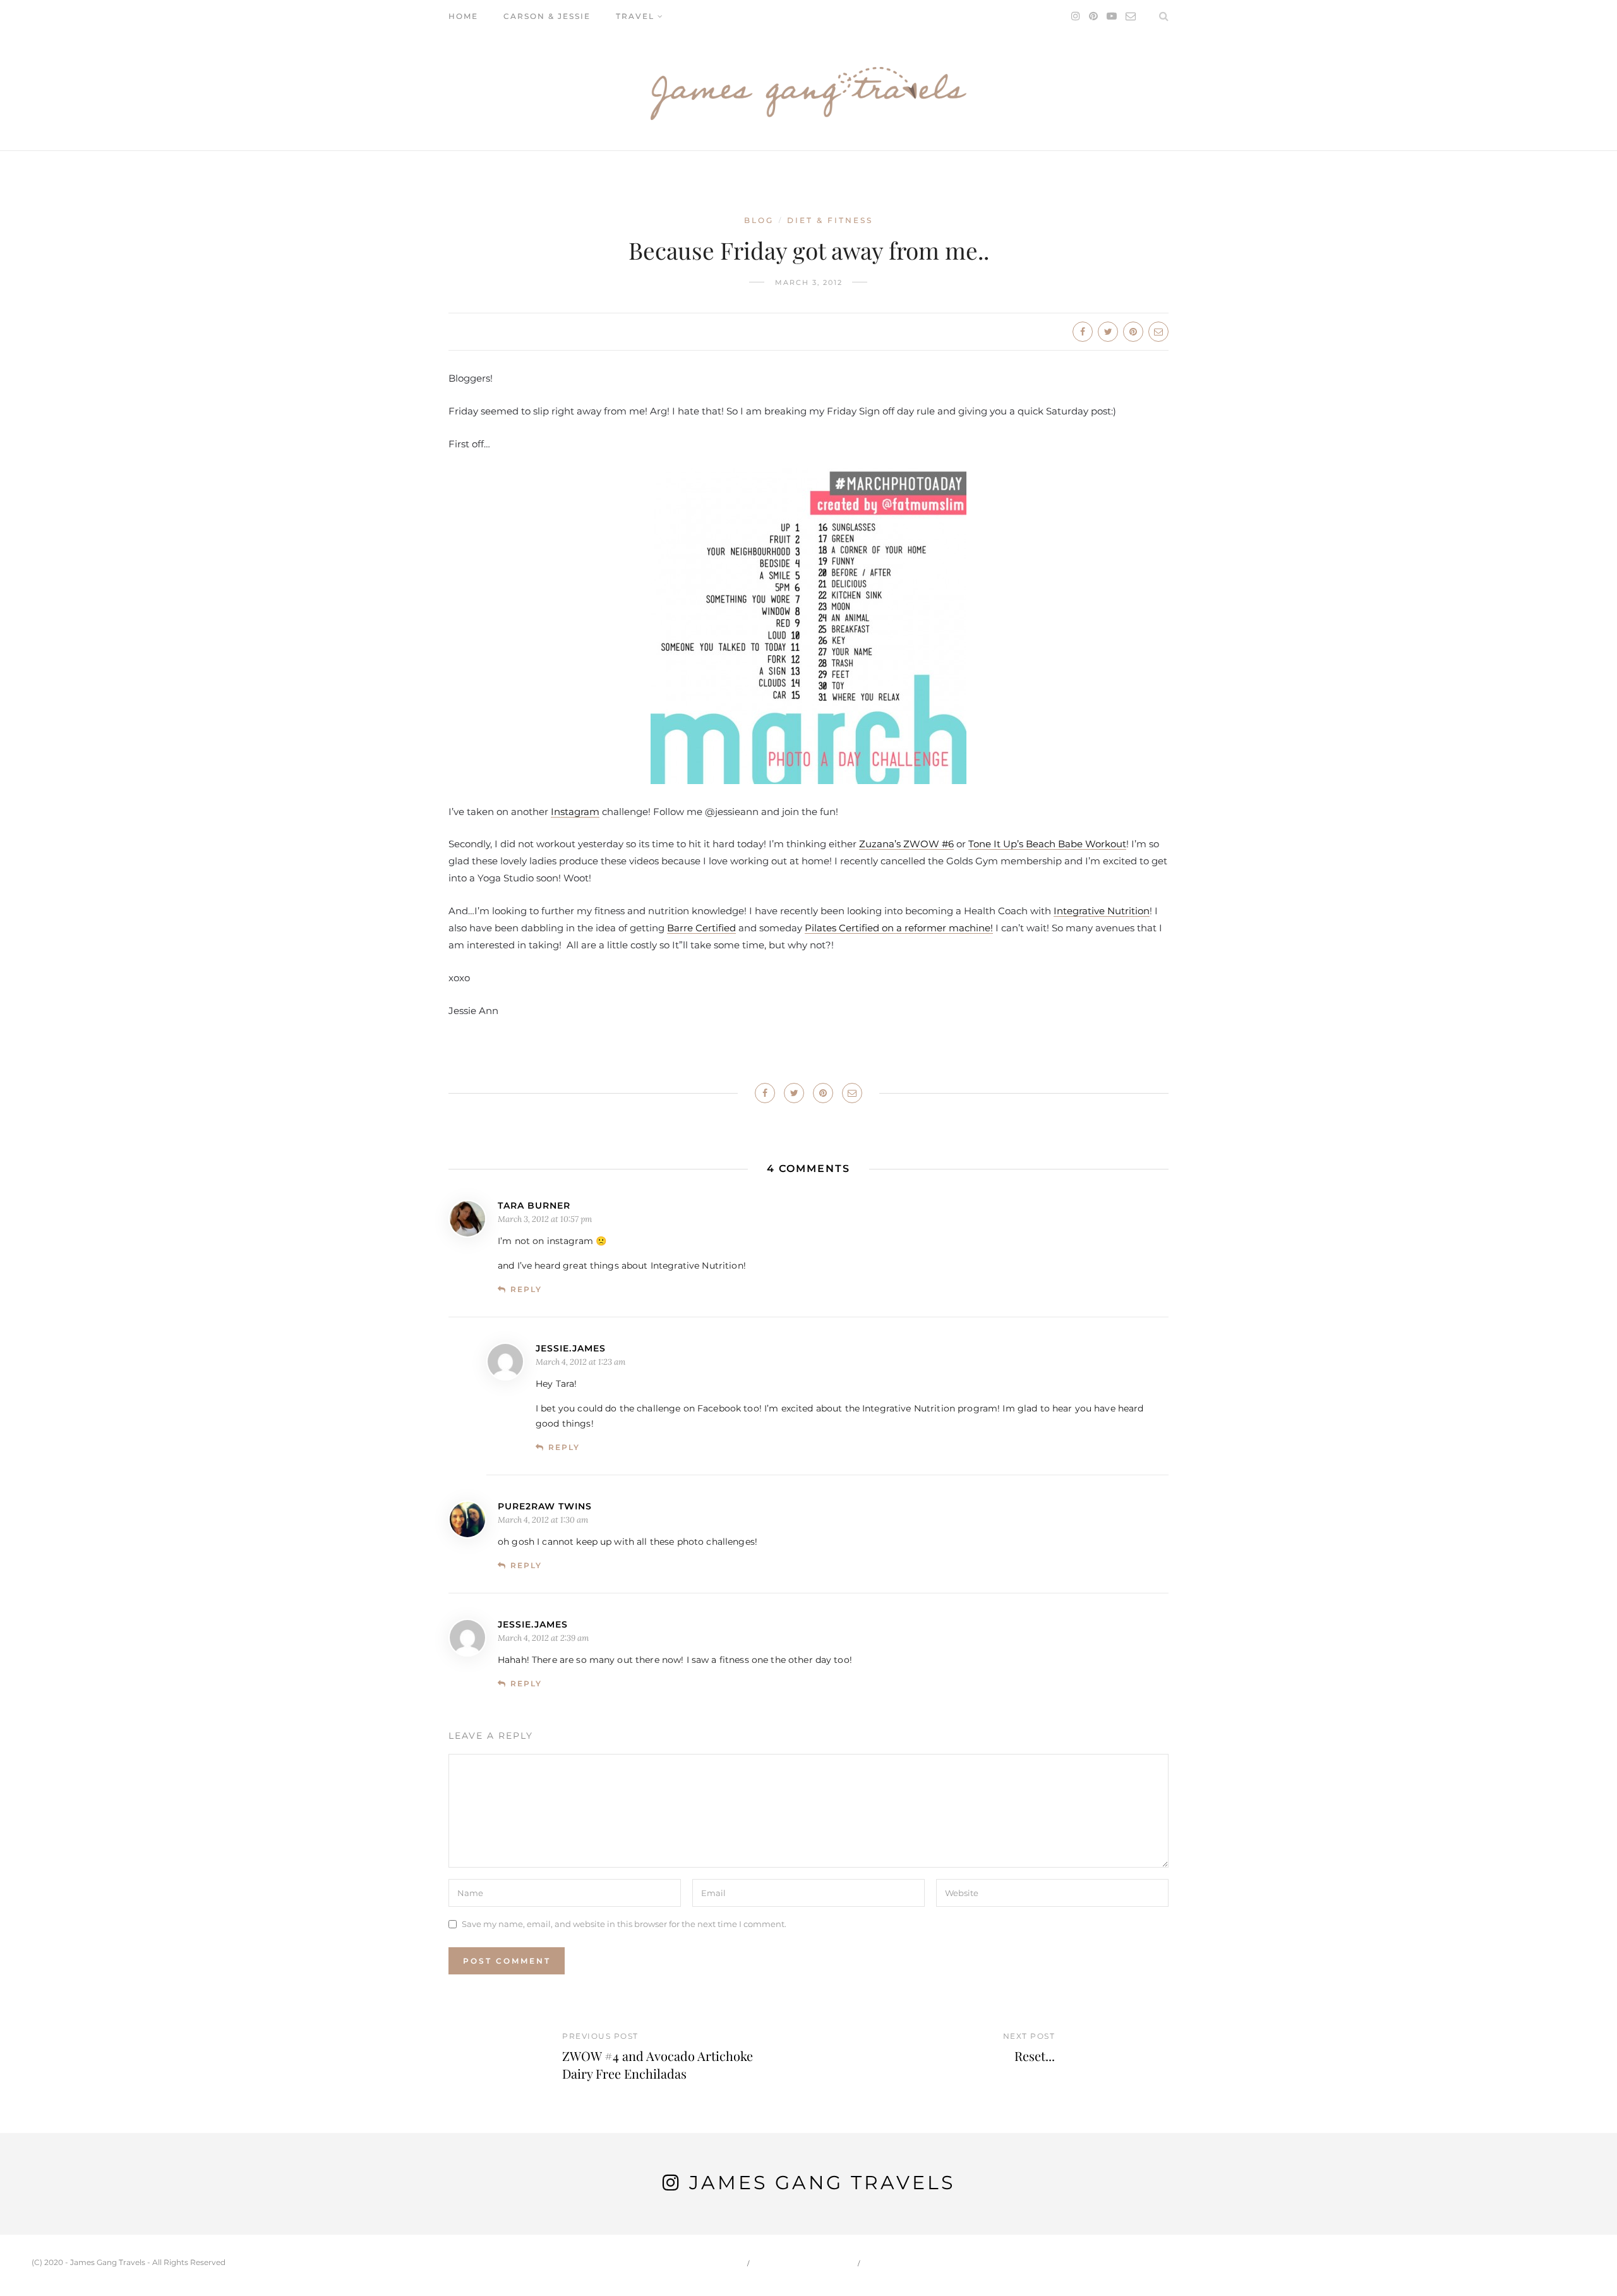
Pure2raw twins (545, 1506)
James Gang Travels (822, 2183)
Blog (759, 220)
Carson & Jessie (547, 16)
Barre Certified (701, 928)
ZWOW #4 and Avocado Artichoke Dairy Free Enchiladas (658, 2064)
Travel (635, 16)
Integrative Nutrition (1102, 911)
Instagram (575, 812)
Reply (526, 1289)
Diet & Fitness (830, 220)
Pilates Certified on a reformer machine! (899, 928)
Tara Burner (534, 1205)
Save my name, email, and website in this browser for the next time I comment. (624, 1924)
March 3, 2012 (809, 282)
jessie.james (571, 1348)
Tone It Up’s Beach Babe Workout (1047, 844)
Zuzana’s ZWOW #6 (906, 844)
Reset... (1035, 2056)
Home (463, 16)
